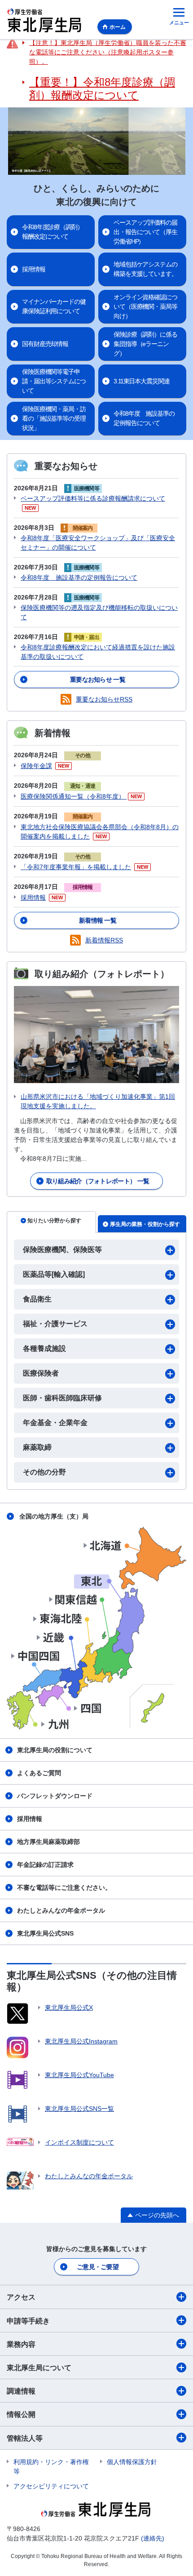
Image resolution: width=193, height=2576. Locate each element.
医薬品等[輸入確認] (54, 1274)
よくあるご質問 (39, 1773)
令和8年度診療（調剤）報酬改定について (53, 232)
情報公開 (21, 2414)
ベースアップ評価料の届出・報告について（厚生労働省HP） (145, 232)
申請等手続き (28, 2321)
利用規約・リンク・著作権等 (51, 2467)
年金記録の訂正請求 (45, 1865)
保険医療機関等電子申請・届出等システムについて (54, 381)
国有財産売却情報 (45, 344)
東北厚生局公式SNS (45, 1933)
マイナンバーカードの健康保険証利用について (54, 306)
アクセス (21, 2297)
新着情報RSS (104, 940)
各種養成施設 (44, 1348)
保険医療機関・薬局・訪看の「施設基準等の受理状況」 (54, 418)
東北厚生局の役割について (55, 1750)
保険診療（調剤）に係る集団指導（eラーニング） (145, 344)
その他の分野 (44, 1472)
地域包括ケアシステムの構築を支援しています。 (145, 269)
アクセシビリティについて (51, 2486)
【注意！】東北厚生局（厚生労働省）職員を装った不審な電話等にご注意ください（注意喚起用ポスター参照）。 (108, 52)
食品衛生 (37, 1299)
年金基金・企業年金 (55, 1423)
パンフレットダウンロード (55, 1796)
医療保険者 (41, 1373)
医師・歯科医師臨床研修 (62, 1398)
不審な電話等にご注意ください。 (64, 1888)
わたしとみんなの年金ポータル (61, 1910)
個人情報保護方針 (132, 2462)
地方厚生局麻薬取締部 (48, 1842)
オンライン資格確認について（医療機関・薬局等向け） (145, 306)
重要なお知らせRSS (104, 699)
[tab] (51, 1222)
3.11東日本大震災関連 (142, 381)
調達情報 (21, 2391)
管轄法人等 (25, 2438)
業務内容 (21, 2344)
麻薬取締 (37, 1447)
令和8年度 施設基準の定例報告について (144, 418)
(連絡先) (153, 2538)
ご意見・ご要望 (98, 2267)
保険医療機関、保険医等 (62, 1250)
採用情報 (34, 269)
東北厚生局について (39, 2368)
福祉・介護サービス (55, 1324)
